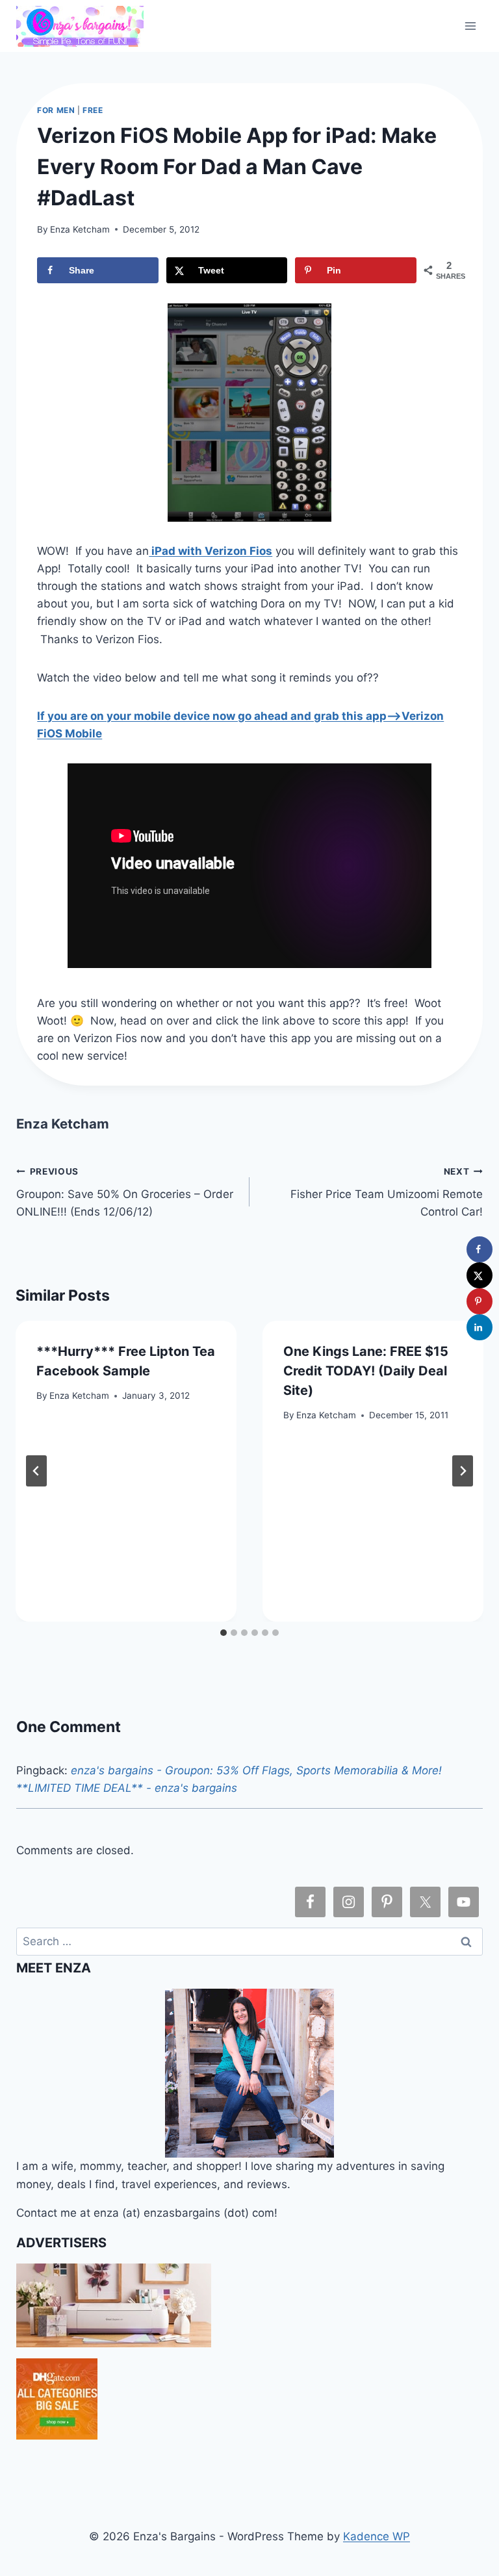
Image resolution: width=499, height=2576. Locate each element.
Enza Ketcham (80, 229)
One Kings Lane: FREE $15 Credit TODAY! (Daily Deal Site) (366, 1371)
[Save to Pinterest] (480, 1301)
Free (93, 110)
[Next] (463, 1471)
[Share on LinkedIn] (480, 1327)
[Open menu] (471, 26)
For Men (56, 110)
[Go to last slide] (36, 1471)
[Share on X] (480, 1275)
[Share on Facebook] (480, 1249)
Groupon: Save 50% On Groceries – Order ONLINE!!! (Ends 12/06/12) (125, 1192)
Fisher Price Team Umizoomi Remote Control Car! (387, 1192)
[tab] (224, 1633)
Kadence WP (377, 2536)
